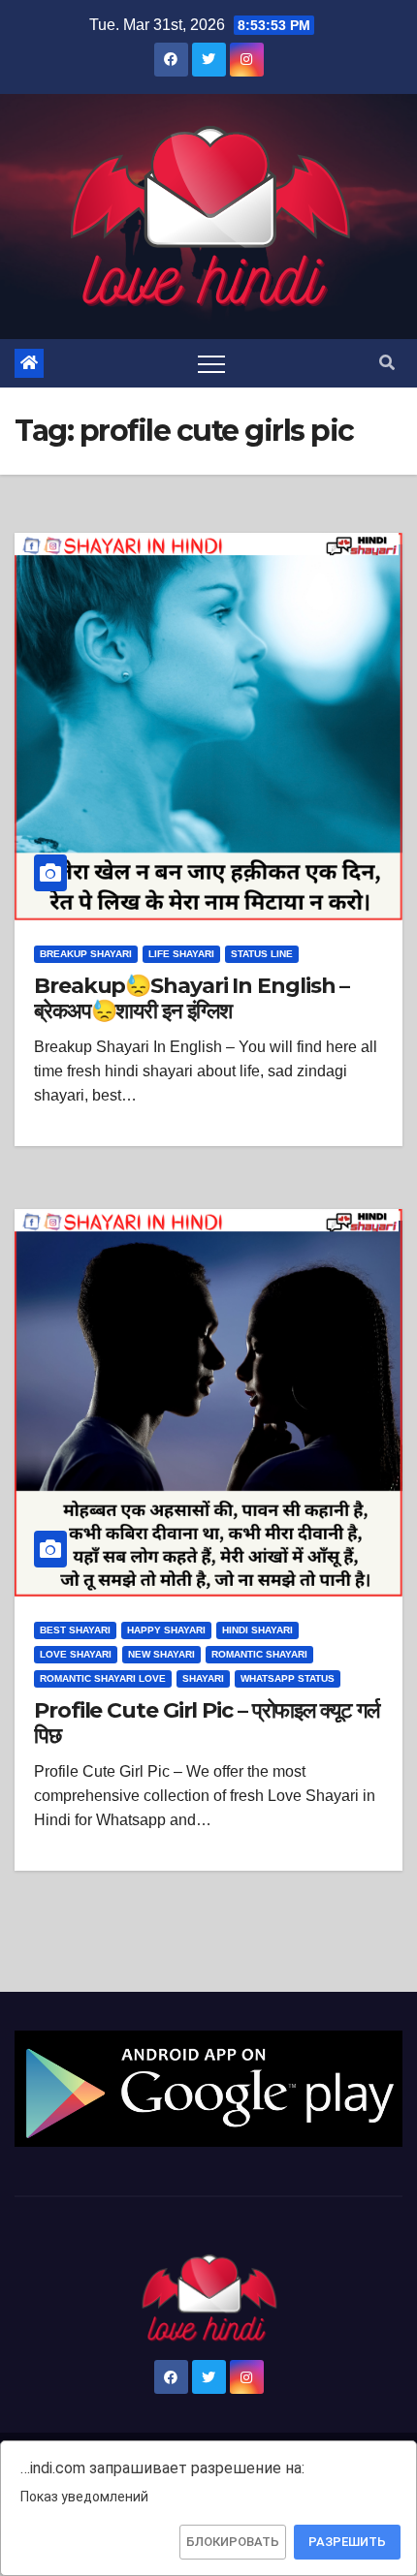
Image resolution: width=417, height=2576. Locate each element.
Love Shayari (76, 1654)
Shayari (203, 1678)
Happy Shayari (166, 1630)
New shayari (161, 1654)
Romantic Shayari (259, 1654)
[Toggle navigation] (211, 363)
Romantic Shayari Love (103, 1678)
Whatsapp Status (288, 1678)
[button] (387, 363)
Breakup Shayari (86, 954)
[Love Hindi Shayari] (208, 2087)
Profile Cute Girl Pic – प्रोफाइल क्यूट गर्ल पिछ (206, 1723)
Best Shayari (75, 1630)
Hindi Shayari (257, 1630)
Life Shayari (181, 954)
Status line (262, 954)
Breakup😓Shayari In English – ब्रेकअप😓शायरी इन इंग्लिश (192, 998)
